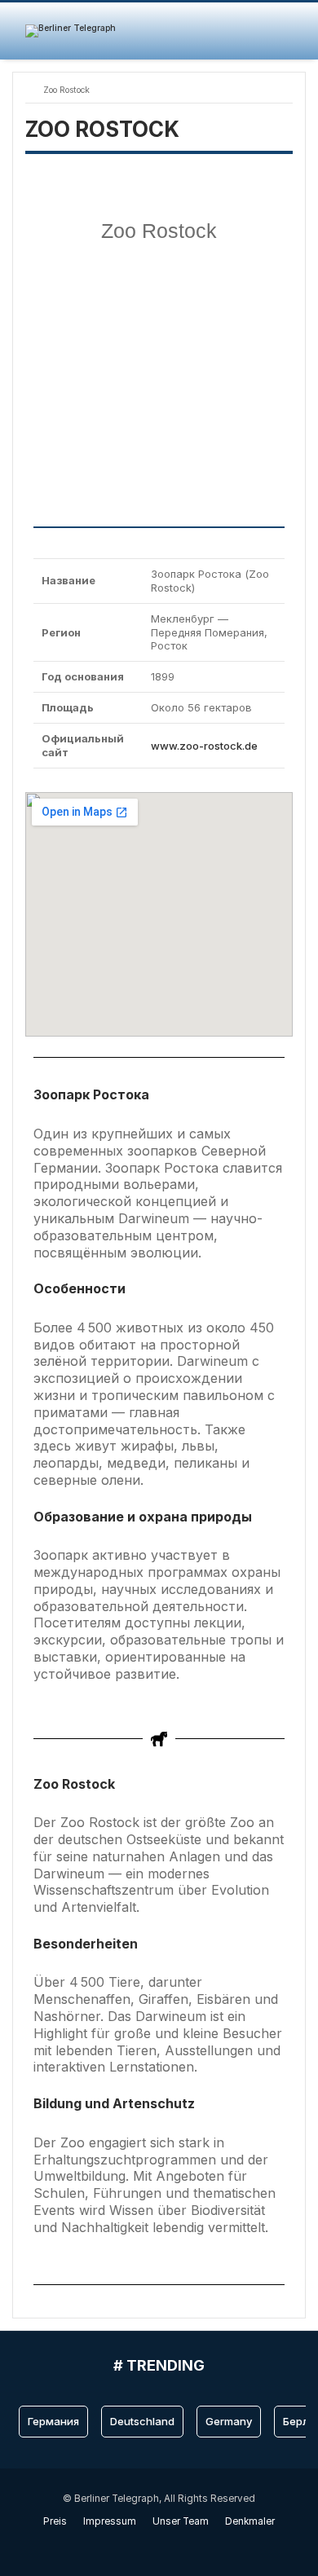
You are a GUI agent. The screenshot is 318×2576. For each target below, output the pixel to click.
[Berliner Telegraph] (71, 31)
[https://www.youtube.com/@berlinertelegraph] (150, 2545)
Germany (229, 2421)
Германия (53, 2421)
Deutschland (142, 2421)
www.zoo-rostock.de (204, 746)
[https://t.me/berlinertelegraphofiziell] (168, 2545)
